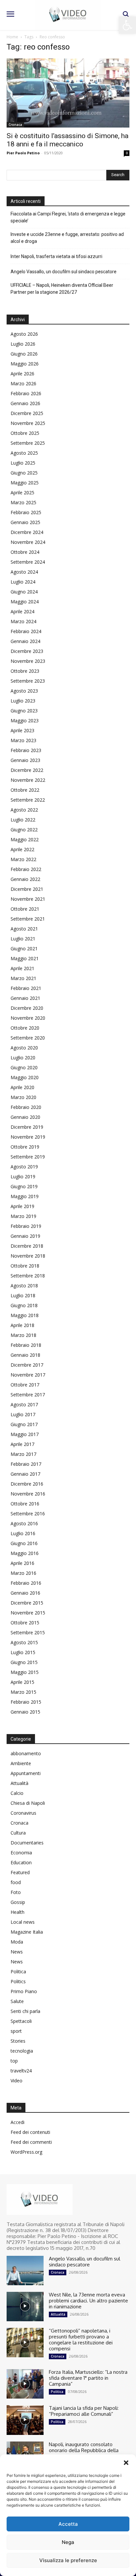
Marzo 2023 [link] (23, 740)
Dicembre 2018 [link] (27, 1246)
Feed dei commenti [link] (31, 2142)
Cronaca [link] (15, 125)
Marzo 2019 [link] (23, 1216)
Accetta (68, 2524)
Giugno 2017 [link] (24, 1424)
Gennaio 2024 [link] (25, 641)
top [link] (14, 2061)
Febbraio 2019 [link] (26, 1226)
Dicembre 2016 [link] (27, 1484)
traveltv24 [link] (21, 2071)
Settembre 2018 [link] (28, 1276)
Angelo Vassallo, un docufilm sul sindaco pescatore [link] (64, 272)
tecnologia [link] (22, 2051)
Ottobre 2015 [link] (25, 1623)
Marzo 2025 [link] (23, 502)
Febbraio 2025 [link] (26, 512)
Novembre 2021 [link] (28, 899)
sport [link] (16, 2031)
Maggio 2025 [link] (25, 483)
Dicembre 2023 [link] (27, 651)
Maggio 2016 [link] (25, 1553)
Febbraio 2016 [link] (26, 1583)
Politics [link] (18, 1981)
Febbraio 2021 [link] (26, 988)
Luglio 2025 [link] (23, 463)
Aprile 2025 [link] (22, 492)
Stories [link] (18, 2041)
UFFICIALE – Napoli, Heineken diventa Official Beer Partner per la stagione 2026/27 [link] (62, 289)
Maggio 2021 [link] (25, 958)
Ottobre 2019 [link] (25, 1147)
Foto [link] (16, 1892)
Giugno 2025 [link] (24, 473)
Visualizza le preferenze (68, 2560)
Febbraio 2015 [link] (26, 1702)
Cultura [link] (18, 1833)
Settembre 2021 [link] (28, 919)
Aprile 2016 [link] (22, 1563)
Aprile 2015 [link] (22, 1682)
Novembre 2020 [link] (28, 1018)
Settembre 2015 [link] (28, 1632)
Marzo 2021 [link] (23, 978)
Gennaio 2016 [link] (25, 1593)
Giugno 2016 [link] (24, 1543)
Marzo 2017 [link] (23, 1454)
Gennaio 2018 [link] (25, 1355)
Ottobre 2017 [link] (25, 1385)
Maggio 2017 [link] (25, 1434)
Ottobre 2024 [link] (25, 552)
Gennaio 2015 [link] (25, 1712)
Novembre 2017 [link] (28, 1375)
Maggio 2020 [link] (25, 1077)
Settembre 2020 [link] (28, 1038)
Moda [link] (17, 1942)
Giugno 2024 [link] (24, 592)
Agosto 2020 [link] (24, 1048)
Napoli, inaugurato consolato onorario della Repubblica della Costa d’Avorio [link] (84, 2450)
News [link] (17, 1952)
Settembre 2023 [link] (28, 681)
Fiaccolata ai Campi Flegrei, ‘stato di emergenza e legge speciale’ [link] (68, 217)
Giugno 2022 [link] (24, 830)
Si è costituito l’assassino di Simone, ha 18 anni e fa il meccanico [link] (68, 140)
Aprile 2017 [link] (22, 1444)
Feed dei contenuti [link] (30, 2132)
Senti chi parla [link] (25, 2011)
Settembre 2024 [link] (28, 562)
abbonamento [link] (26, 1753)
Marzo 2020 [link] (23, 1097)
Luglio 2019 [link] (23, 1176)
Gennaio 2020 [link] (25, 1117)
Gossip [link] (18, 1902)
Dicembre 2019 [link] (27, 1127)
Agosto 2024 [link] (24, 572)
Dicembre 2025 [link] (27, 413)
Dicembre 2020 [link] (27, 1008)
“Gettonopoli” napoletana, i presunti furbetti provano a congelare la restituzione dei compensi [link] (81, 2340)
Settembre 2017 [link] (28, 1395)
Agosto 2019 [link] (24, 1167)
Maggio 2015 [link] (25, 1672)
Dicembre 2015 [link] (27, 1603)
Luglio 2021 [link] (23, 939)
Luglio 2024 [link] (23, 582)
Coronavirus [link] (23, 1813)
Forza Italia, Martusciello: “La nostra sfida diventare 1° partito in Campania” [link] (88, 2378)
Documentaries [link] (27, 1843)
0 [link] (127, 153)
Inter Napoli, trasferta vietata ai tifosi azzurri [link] (56, 256)
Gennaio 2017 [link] (25, 1474)
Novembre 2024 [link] (28, 542)
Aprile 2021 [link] (22, 968)
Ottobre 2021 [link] (25, 909)
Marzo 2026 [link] (23, 383)
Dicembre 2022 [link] (27, 770)
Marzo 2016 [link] (23, 1573)
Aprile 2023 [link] (22, 730)
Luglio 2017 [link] (23, 1414)
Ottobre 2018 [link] (25, 1266)
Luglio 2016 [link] (23, 1533)
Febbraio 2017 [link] (26, 1464)
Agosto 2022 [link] (24, 810)
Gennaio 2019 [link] (25, 1236)
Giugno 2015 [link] (24, 1662)
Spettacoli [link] (21, 2021)
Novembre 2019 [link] (28, 1137)
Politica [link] (18, 1971)
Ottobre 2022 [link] (25, 790)
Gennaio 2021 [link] (25, 998)
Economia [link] (21, 1853)
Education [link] (21, 1862)
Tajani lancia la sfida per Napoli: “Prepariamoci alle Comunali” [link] (84, 2411)
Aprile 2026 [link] (22, 374)
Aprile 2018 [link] (22, 1325)
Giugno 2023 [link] (24, 711)
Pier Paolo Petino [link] (23, 153)
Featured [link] (20, 1872)
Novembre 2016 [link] (28, 1494)
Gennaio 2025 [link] (25, 522)
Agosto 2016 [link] (24, 1523)
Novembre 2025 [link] (28, 423)
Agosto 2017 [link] (24, 1404)
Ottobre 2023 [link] (25, 671)
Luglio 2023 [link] (23, 701)
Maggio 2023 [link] (25, 720)
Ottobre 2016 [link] (25, 1504)
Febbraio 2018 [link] (26, 1345)
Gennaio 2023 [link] (25, 760)
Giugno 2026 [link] (24, 354)
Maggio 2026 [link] (25, 364)
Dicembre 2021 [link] (27, 889)
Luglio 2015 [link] (23, 1652)
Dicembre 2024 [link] (27, 532)
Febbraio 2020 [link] (26, 1107)
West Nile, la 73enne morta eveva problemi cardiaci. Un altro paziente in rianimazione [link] (88, 2301)
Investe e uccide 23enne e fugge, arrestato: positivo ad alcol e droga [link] (67, 238)
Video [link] (17, 2081)
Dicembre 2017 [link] (27, 1365)
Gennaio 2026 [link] (25, 403)
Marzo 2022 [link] (23, 859)
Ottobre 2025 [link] (25, 433)
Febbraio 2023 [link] (26, 750)
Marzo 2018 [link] (23, 1335)
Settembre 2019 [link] (28, 1157)
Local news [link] (23, 1922)
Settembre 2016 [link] (28, 1514)
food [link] (16, 1882)
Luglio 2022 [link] (23, 820)
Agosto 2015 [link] (24, 1642)
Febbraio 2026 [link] (26, 393)
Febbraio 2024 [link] (26, 631)
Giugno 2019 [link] (24, 1186)
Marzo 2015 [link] (23, 1692)
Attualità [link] (19, 1783)
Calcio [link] (17, 1793)
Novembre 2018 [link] (28, 1256)
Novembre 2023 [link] (28, 661)
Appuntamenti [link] (26, 1773)
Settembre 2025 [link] (28, 443)
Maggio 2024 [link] (25, 602)
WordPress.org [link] (26, 2152)
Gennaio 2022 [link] (25, 879)
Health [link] (17, 1912)
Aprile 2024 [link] (22, 611)
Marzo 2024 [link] (23, 621)
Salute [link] (17, 2001)
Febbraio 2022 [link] (26, 869)
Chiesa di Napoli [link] (28, 1803)
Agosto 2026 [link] (24, 334)
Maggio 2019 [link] (25, 1196)
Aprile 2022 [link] (22, 849)
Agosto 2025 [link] (24, 453)
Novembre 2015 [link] (28, 1613)
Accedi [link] (17, 2122)
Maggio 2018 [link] (25, 1315)
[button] (126, 2463)
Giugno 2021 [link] (24, 948)
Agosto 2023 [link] (24, 691)
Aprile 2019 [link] (22, 1206)
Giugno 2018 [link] (24, 1305)
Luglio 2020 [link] (23, 1058)
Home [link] (12, 37)
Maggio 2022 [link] (25, 839)
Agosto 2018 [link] (24, 1286)
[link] (127, 25)
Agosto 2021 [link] (24, 929)
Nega (68, 2542)
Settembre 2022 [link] (28, 800)
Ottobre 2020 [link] (25, 1028)
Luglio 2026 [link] (23, 344)
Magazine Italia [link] (27, 1932)
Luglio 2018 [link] (23, 1295)
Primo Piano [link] (24, 1991)
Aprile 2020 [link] (22, 1087)
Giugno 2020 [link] (24, 1067)
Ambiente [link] (21, 1763)
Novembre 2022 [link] (28, 780)
